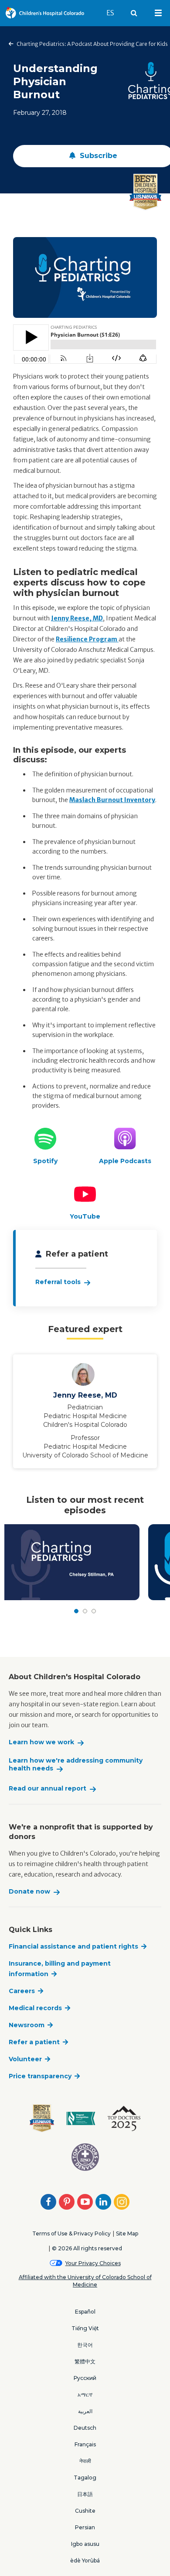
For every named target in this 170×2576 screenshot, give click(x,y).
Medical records (35, 2008)
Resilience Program (87, 639)
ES (114, 13)
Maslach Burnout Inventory (112, 800)
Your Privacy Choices (93, 2263)
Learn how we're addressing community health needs (76, 1765)
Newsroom (27, 2025)
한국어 (85, 2345)
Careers (22, 1991)
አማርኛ (85, 2395)
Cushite (85, 2511)
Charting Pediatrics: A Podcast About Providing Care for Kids (92, 44)
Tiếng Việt (85, 2328)
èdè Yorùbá (85, 2561)
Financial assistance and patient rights (73, 1946)
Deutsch (85, 2428)
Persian (85, 2527)
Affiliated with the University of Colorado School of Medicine (85, 2281)
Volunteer (25, 2059)
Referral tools (58, 1282)
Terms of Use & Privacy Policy (71, 2233)
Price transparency (40, 2076)
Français (85, 2444)
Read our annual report (48, 1789)
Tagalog (85, 2478)
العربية (85, 2411)
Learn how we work (41, 1742)
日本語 (85, 2494)
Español (85, 2312)
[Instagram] (122, 2202)
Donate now (29, 1892)
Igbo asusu (85, 2544)
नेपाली (85, 2461)
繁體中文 (85, 2361)
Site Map (127, 2233)
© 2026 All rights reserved (87, 2248)
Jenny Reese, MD (77, 618)
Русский (85, 2378)
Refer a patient (34, 2042)
